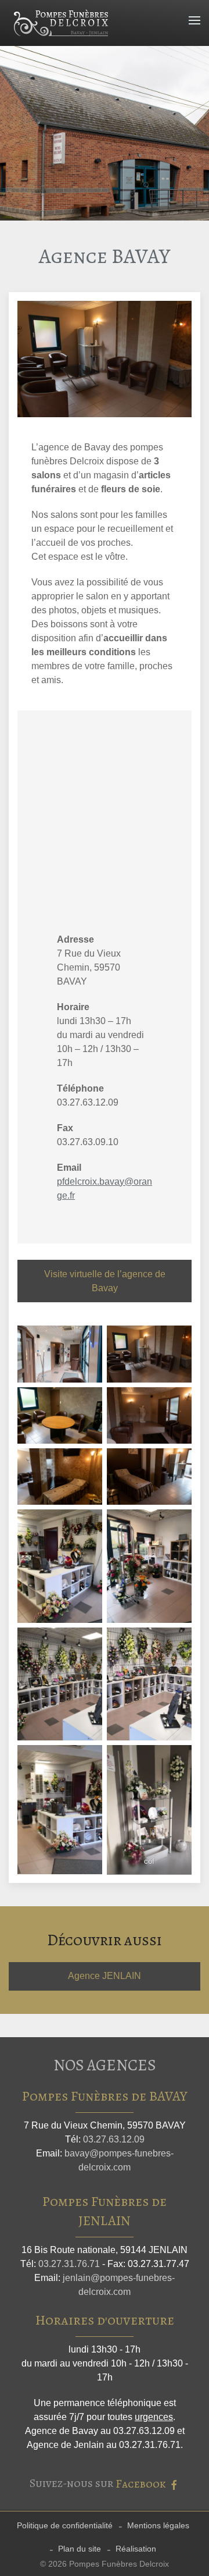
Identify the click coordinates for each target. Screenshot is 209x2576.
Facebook (142, 2484)
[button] (194, 20)
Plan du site (80, 2549)
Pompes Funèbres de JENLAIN (105, 2211)
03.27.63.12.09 (114, 2139)
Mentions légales (158, 2525)
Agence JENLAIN (105, 1976)
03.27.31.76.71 (69, 2264)
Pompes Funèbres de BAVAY (105, 2096)
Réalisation (136, 2549)
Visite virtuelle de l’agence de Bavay (105, 1281)
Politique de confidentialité (65, 2525)
